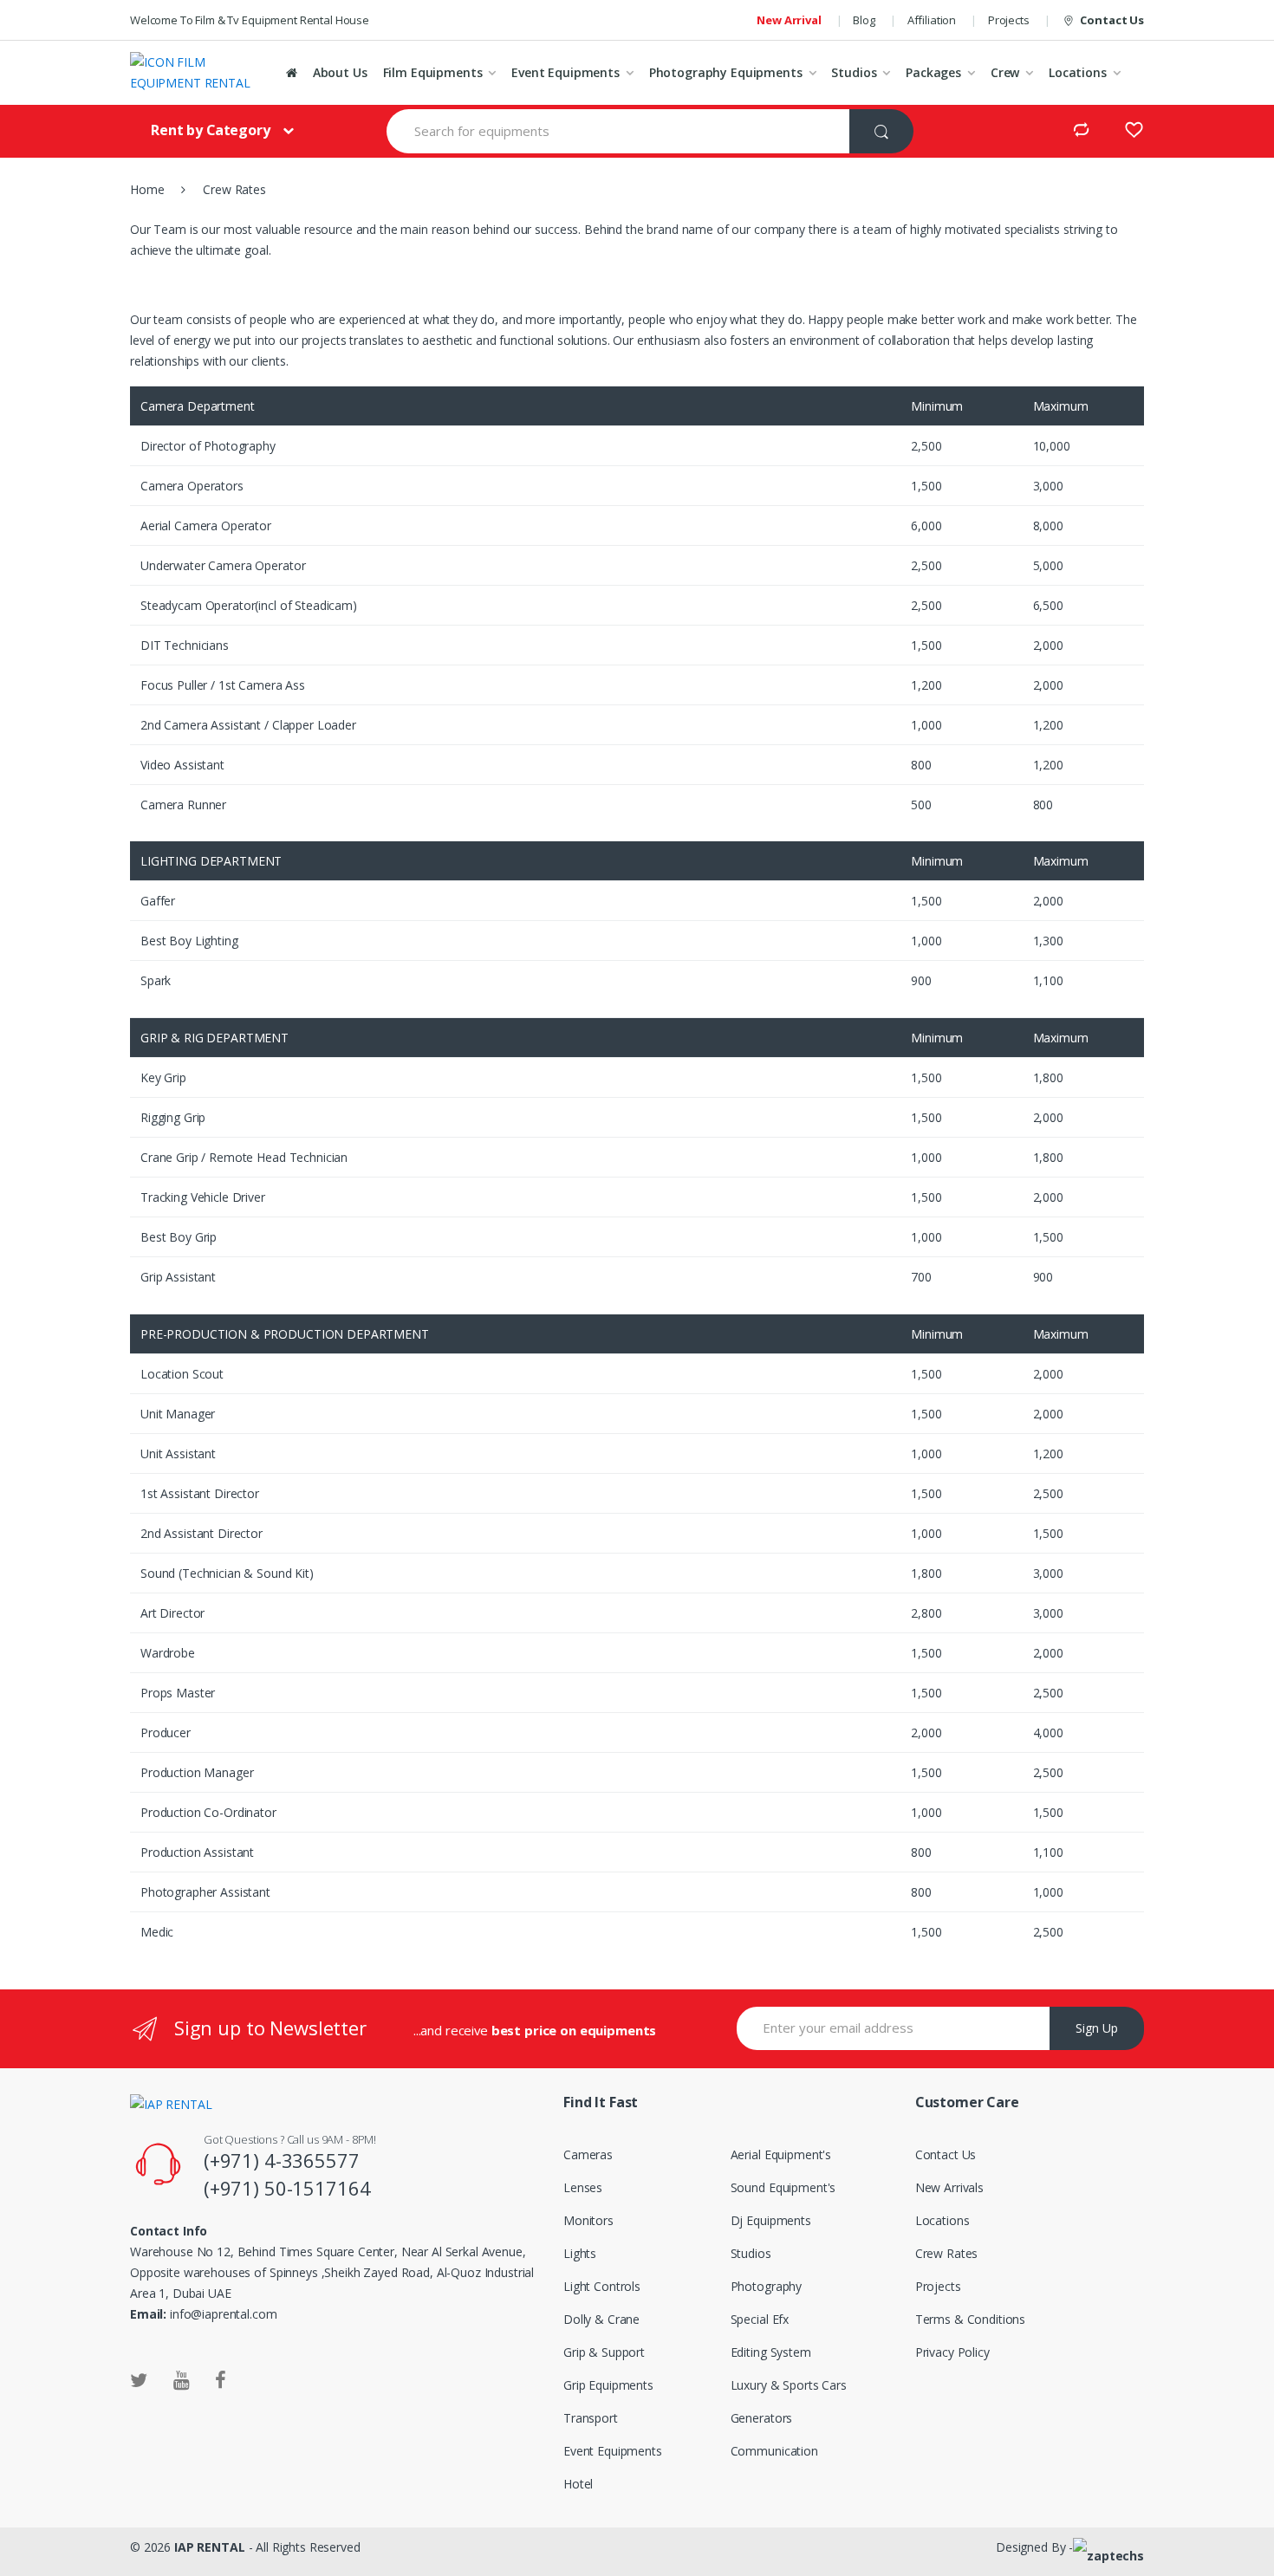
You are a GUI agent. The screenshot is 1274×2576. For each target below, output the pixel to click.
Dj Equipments (771, 2220)
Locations (1078, 72)
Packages (933, 72)
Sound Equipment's (783, 2187)
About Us (340, 72)
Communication (774, 2451)
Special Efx (760, 2319)
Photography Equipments (726, 72)
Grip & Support (604, 2352)
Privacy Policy (952, 2352)
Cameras (588, 2154)
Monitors (588, 2220)
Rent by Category (211, 130)
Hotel (578, 2484)
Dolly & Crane (601, 2319)
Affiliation (932, 20)
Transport (591, 2418)
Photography (766, 2286)
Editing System (771, 2352)
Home (147, 189)
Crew (1005, 72)
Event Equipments (565, 72)
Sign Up (1097, 2028)
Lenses (583, 2187)
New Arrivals (949, 2187)
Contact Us (1112, 20)
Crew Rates (947, 2253)
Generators (762, 2418)
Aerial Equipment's (781, 2154)
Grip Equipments (608, 2385)
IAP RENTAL (210, 2547)
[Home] (292, 73)
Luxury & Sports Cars (789, 2385)
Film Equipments (433, 72)
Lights (580, 2253)
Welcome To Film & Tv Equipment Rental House (250, 20)
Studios (854, 72)
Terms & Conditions (970, 2319)
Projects (1009, 20)
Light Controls (602, 2286)
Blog (864, 20)
